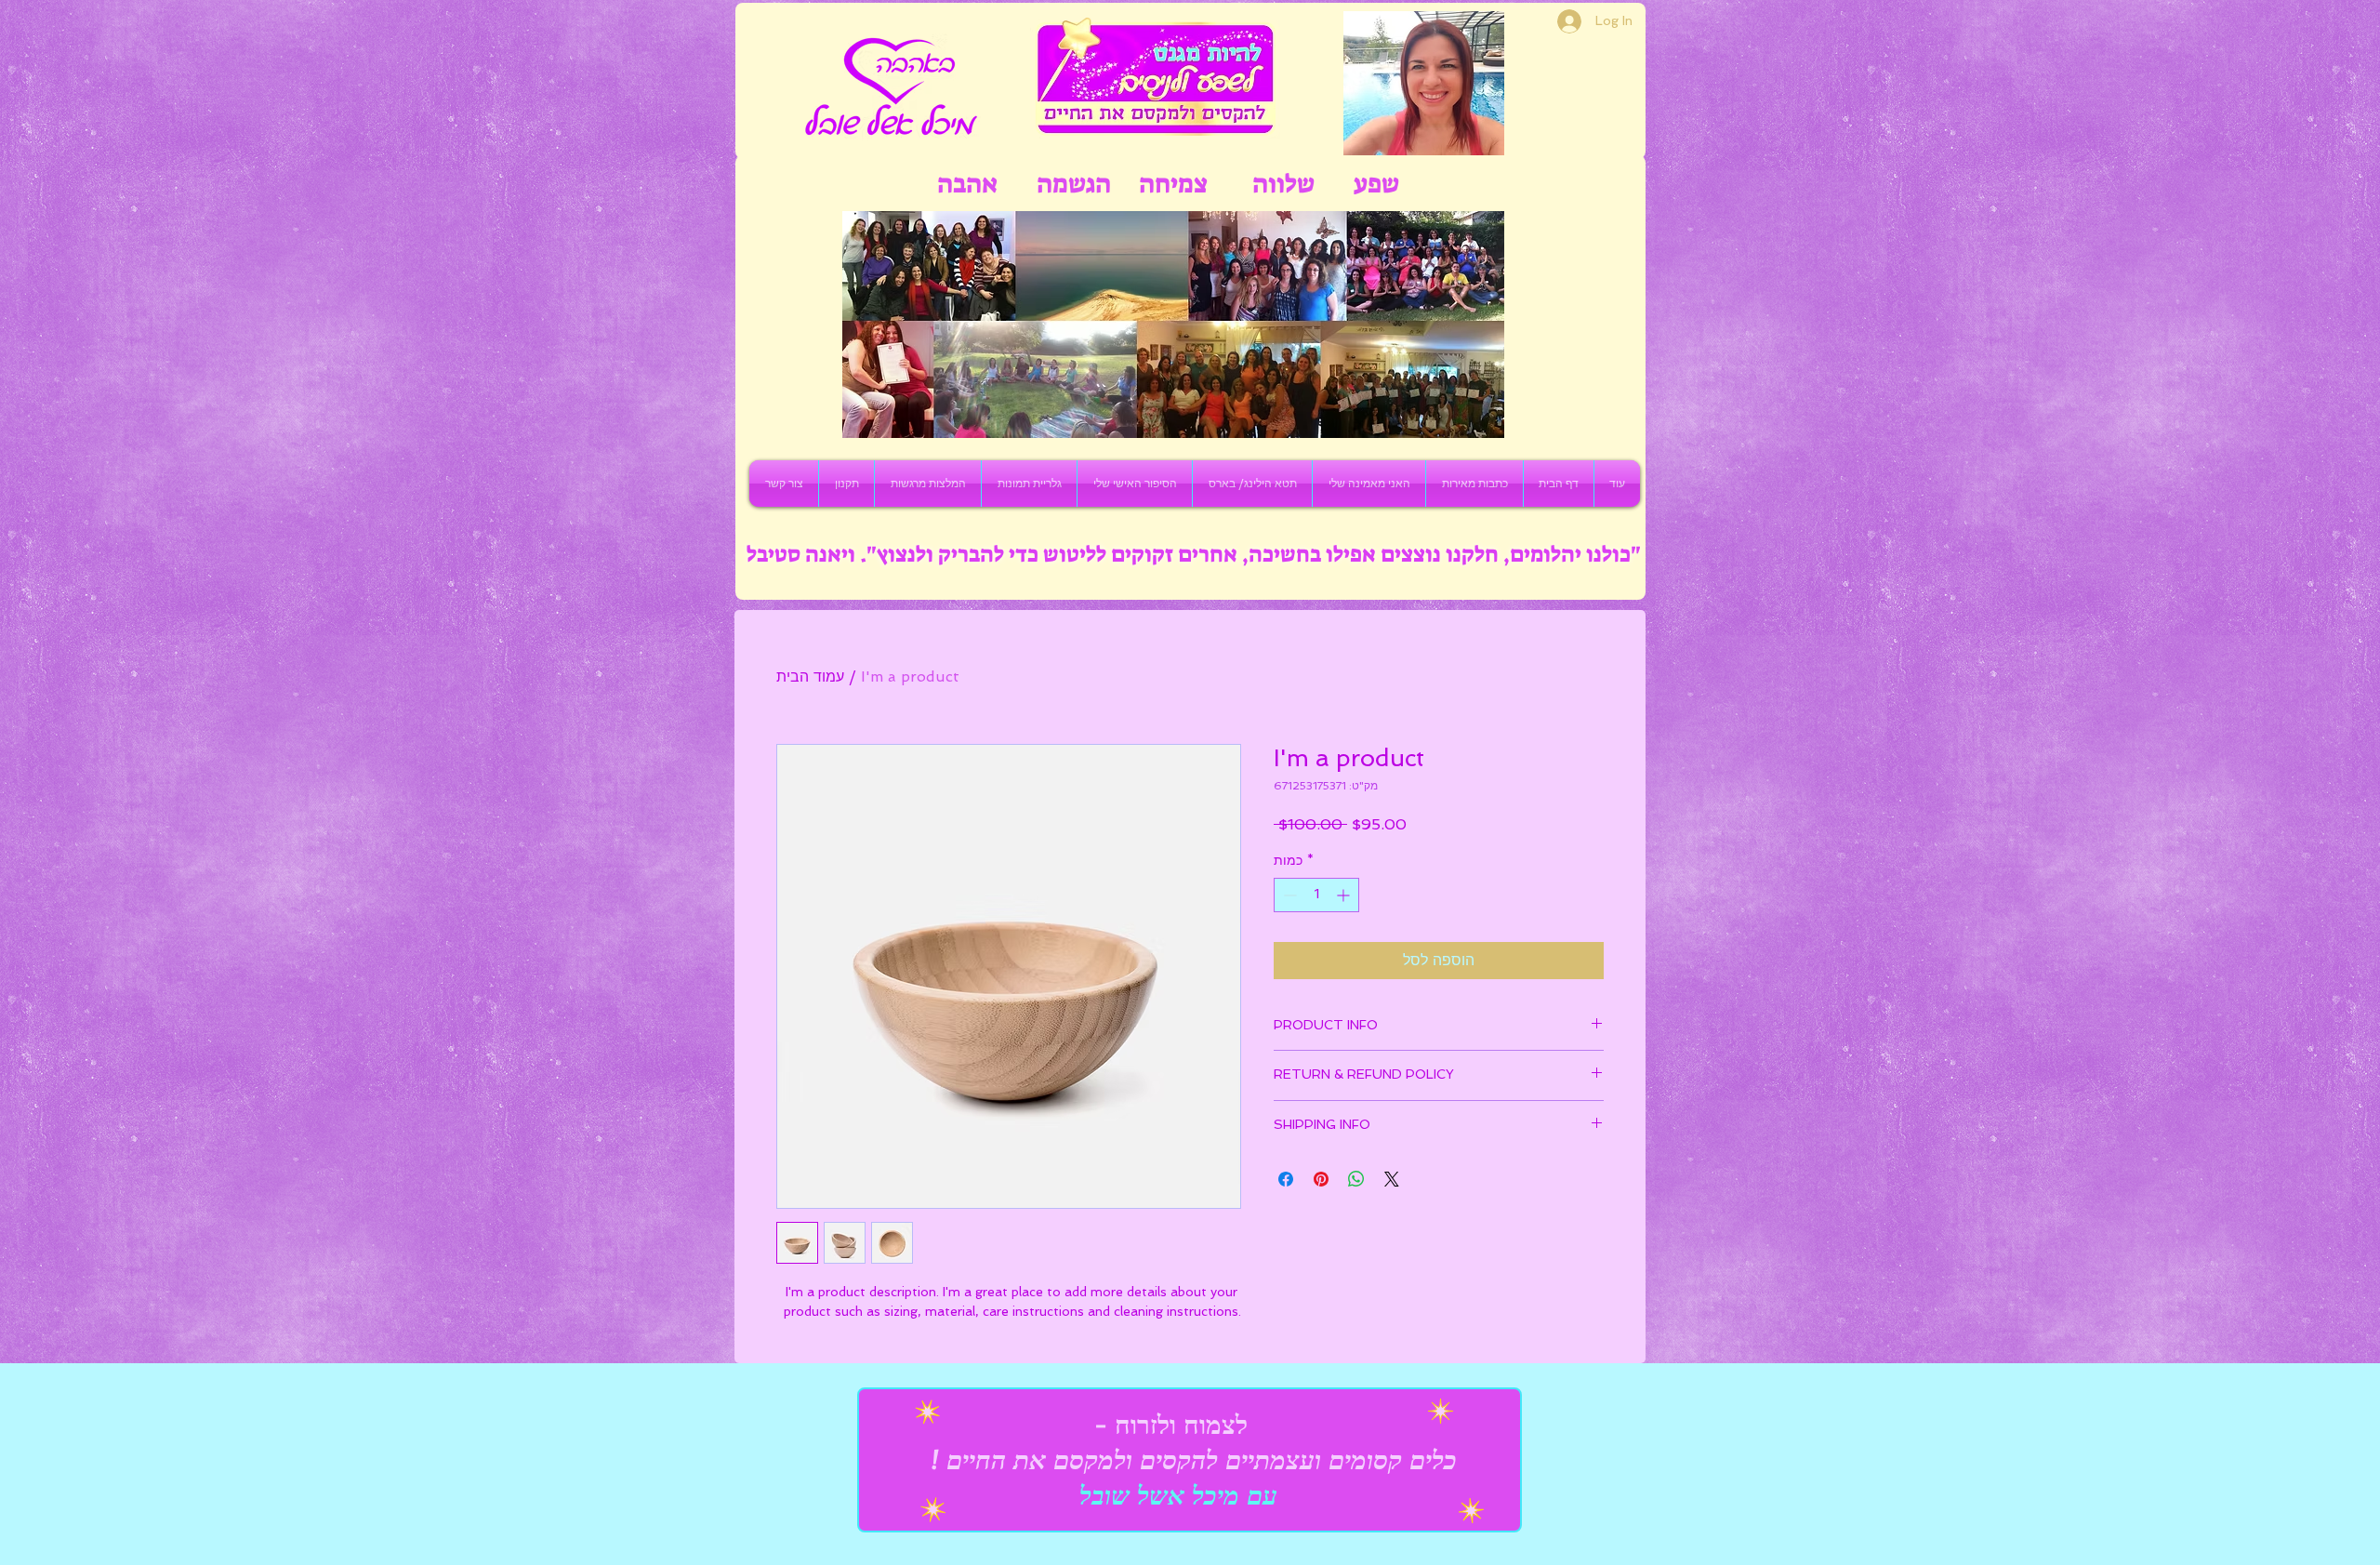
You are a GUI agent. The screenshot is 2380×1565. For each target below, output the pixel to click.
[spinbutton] (1316, 895)
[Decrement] (1288, 895)
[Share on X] (1392, 1179)
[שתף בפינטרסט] (1321, 1179)
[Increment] (1345, 895)
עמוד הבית (810, 676)
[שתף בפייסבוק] (1286, 1179)
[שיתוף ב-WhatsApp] (1356, 1179)
